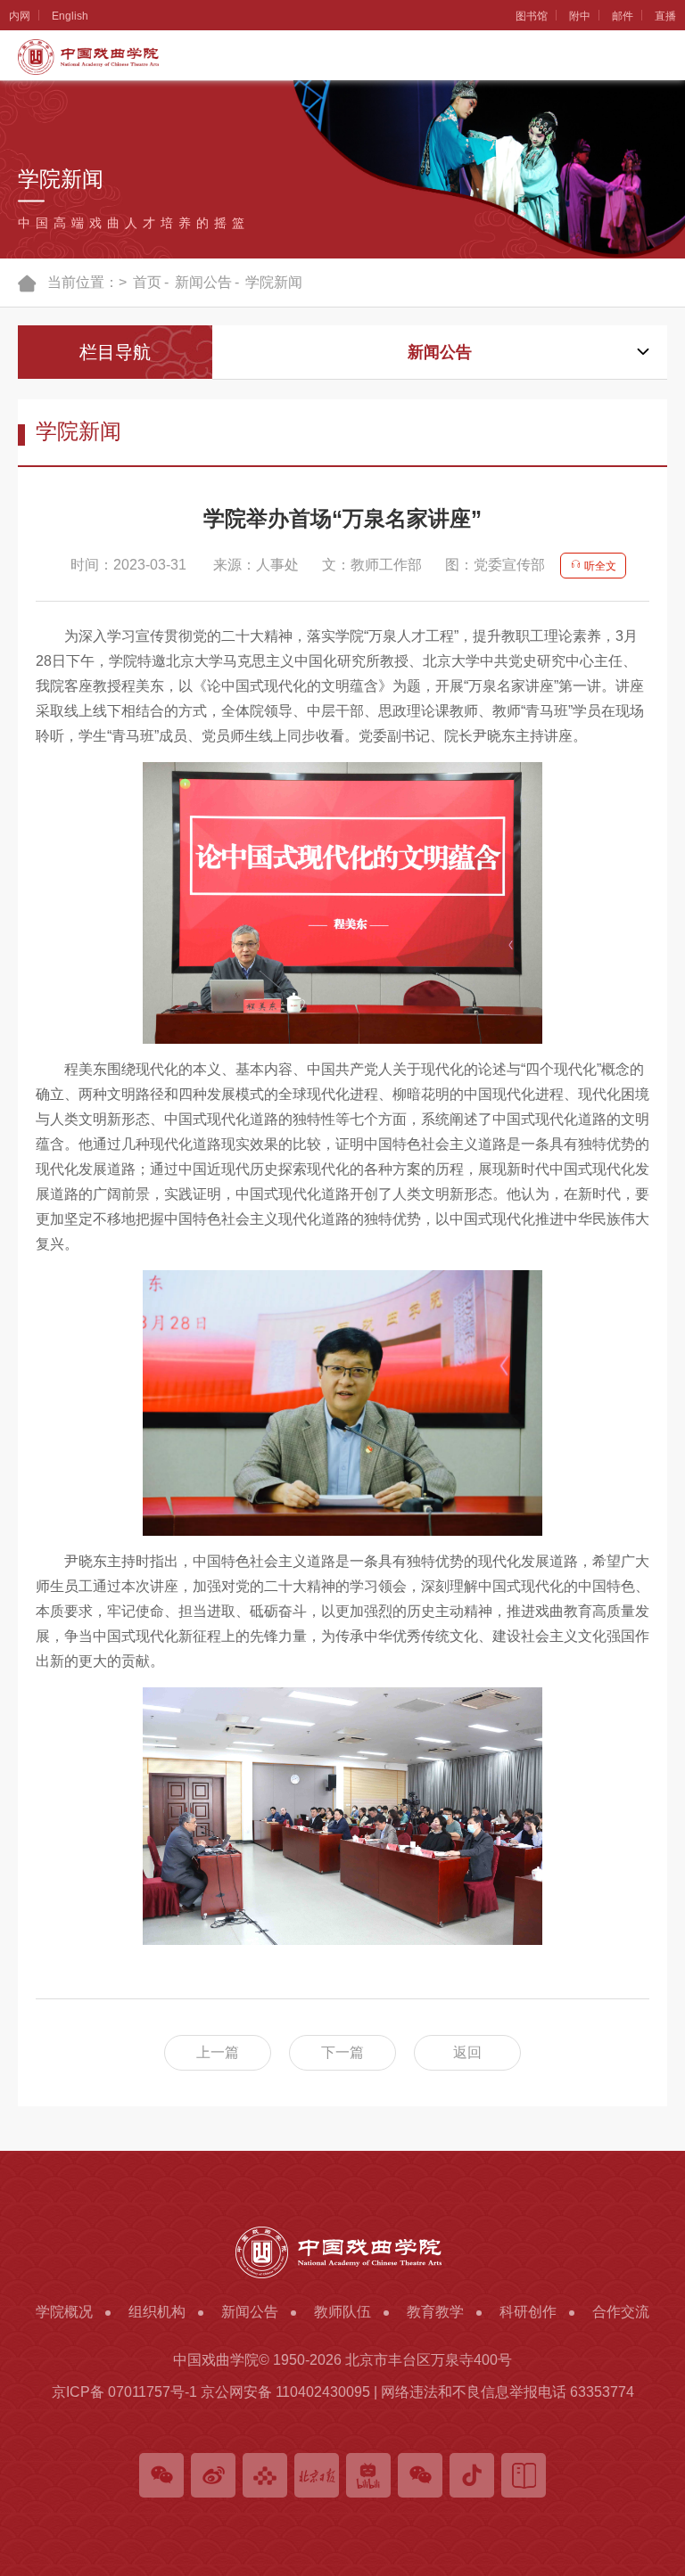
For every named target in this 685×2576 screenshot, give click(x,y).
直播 (665, 16)
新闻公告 (20, 353)
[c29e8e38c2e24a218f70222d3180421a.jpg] (342, 903)
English (70, 16)
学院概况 (20, 94)
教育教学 (20, 611)
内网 (20, 16)
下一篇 (342, 2052)
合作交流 (20, 998)
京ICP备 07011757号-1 (124, 2392)
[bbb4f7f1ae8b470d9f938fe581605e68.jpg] (342, 1403)
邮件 (623, 16)
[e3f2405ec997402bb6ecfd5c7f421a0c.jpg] (342, 1816)
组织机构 (20, 224)
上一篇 (218, 2052)
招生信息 (20, 740)
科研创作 (20, 869)
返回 (467, 2052)
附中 (580, 16)
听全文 (599, 566)
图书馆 (532, 16)
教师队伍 (20, 482)
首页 (147, 282)
